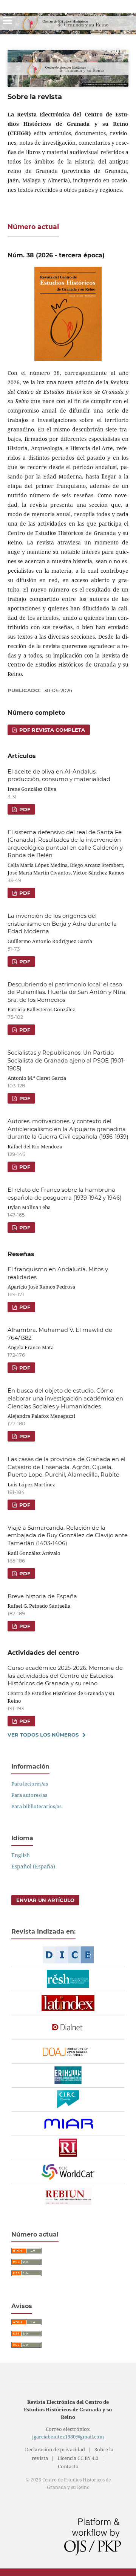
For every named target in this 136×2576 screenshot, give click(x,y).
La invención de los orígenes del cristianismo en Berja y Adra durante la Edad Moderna (62, 924)
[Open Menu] (8, 20)
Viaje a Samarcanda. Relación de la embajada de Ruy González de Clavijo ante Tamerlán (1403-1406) (68, 1536)
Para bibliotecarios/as (36, 1806)
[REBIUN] (68, 2196)
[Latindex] (68, 2003)
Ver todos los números (43, 1735)
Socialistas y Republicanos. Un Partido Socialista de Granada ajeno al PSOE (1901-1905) (66, 1060)
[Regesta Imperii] (68, 2148)
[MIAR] (68, 2124)
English (21, 1855)
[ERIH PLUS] (68, 2076)
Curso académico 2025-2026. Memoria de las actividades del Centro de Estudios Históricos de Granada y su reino (65, 1676)
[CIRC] (68, 2100)
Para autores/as (29, 1795)
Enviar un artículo (45, 1900)
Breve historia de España (42, 1596)
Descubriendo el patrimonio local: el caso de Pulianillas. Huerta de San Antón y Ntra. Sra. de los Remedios (67, 992)
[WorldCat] (68, 2172)
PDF (24, 809)
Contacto (68, 2467)
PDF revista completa (51, 730)
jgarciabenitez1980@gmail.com (68, 2437)
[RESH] (68, 1979)
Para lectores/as (30, 1784)
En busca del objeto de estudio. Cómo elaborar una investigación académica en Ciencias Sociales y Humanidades (65, 1398)
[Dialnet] (68, 2027)
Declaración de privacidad (55, 2450)
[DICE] (68, 1955)
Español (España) (33, 1866)
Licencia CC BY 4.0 (78, 2458)
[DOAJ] (68, 2052)
